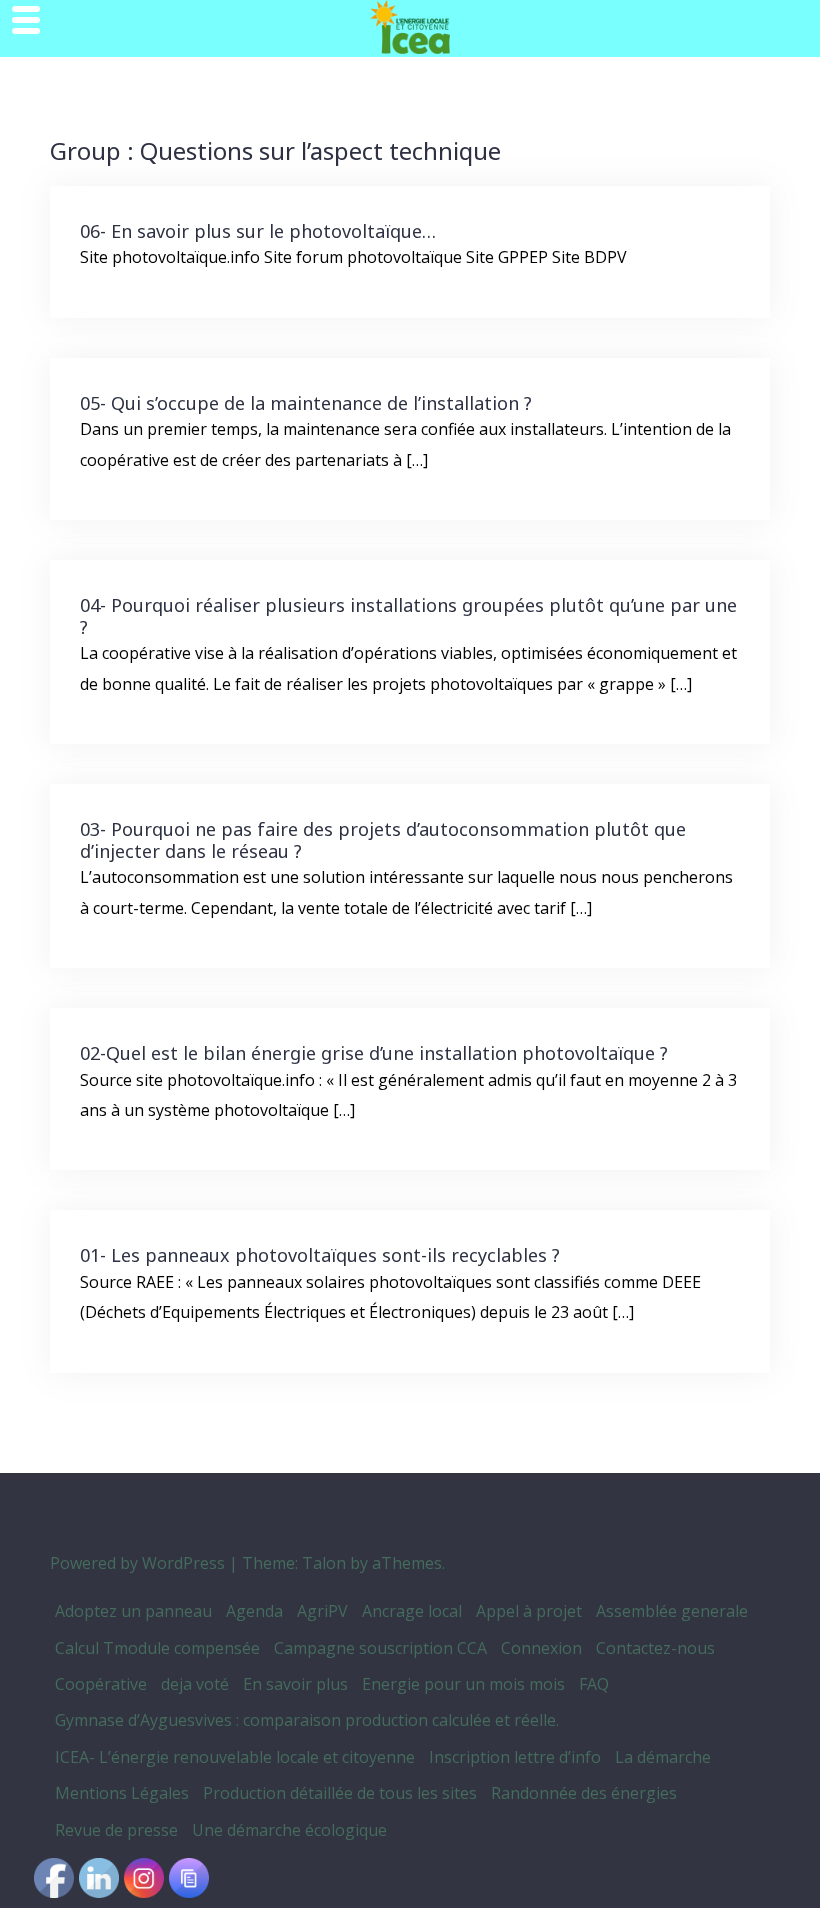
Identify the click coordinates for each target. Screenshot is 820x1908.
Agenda (254, 1611)
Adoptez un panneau (133, 1611)
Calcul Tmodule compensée (157, 1648)
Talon (324, 1563)
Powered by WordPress (137, 1563)
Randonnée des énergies (584, 1793)
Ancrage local (412, 1611)
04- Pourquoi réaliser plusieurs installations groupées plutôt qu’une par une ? (408, 616)
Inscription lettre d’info (515, 1757)
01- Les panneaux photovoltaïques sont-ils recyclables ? (320, 1255)
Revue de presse (116, 1830)
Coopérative (101, 1684)
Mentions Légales (122, 1793)
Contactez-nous (655, 1648)
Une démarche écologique (289, 1830)
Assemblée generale (672, 1611)
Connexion (541, 1648)
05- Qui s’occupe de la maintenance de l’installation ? (306, 403)
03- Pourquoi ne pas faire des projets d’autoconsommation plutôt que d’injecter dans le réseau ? (383, 840)
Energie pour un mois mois (463, 1684)
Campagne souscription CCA (380, 1648)
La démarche (663, 1757)
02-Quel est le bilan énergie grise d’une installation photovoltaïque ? (374, 1053)
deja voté (195, 1684)
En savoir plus (295, 1684)
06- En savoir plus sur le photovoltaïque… (258, 231)
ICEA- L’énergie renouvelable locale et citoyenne (235, 1757)
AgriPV (322, 1611)
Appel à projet (529, 1611)
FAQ (594, 1684)
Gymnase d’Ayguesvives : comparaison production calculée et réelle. (307, 1720)
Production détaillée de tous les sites (340, 1793)
